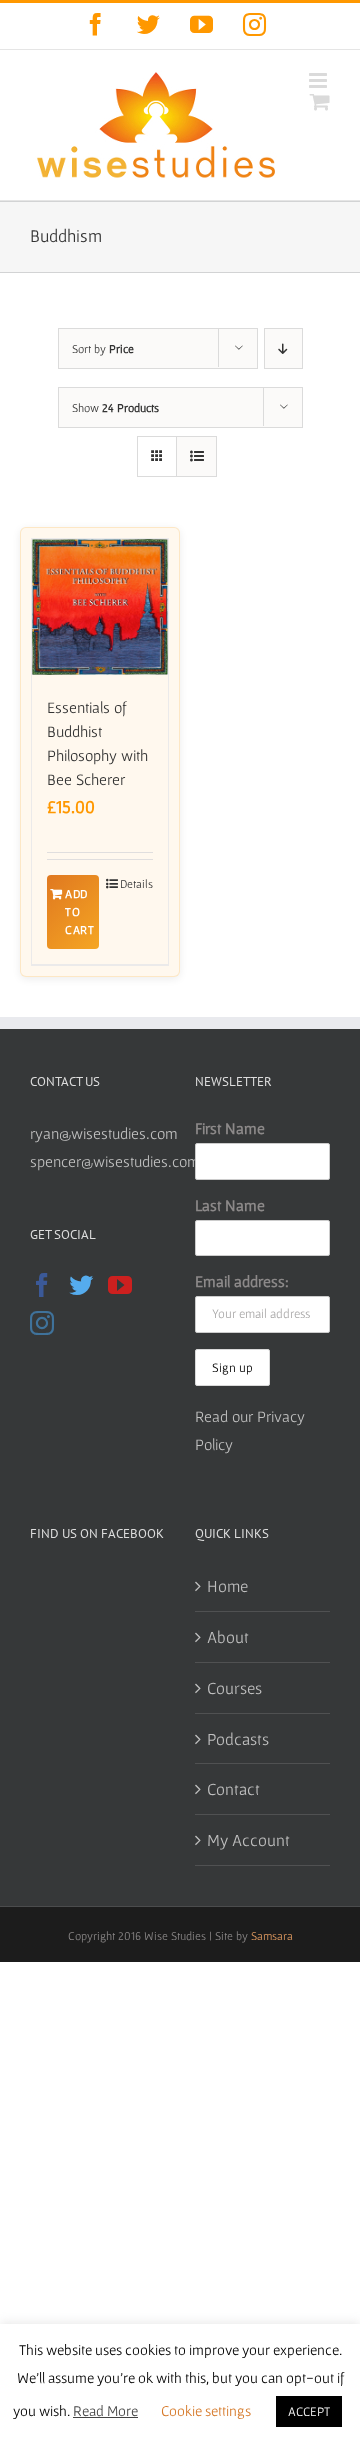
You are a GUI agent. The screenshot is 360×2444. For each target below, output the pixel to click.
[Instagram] (42, 1323)
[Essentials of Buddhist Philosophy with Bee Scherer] (100, 607)
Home (227, 1585)
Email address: (242, 1281)
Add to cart (79, 911)
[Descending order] (283, 348)
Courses (234, 1687)
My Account (248, 1839)
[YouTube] (120, 1285)
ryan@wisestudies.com (104, 1133)
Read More (105, 2410)
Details (136, 883)
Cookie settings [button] (206, 2410)
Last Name (230, 1205)
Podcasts (238, 1738)
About (228, 1636)
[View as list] (196, 456)
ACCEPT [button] (309, 2411)
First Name (230, 1128)
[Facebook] (42, 1285)
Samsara (272, 1935)
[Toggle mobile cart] (320, 101)
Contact (233, 1788)
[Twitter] (81, 1285)
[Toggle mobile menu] (319, 80)
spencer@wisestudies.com (115, 1161)
